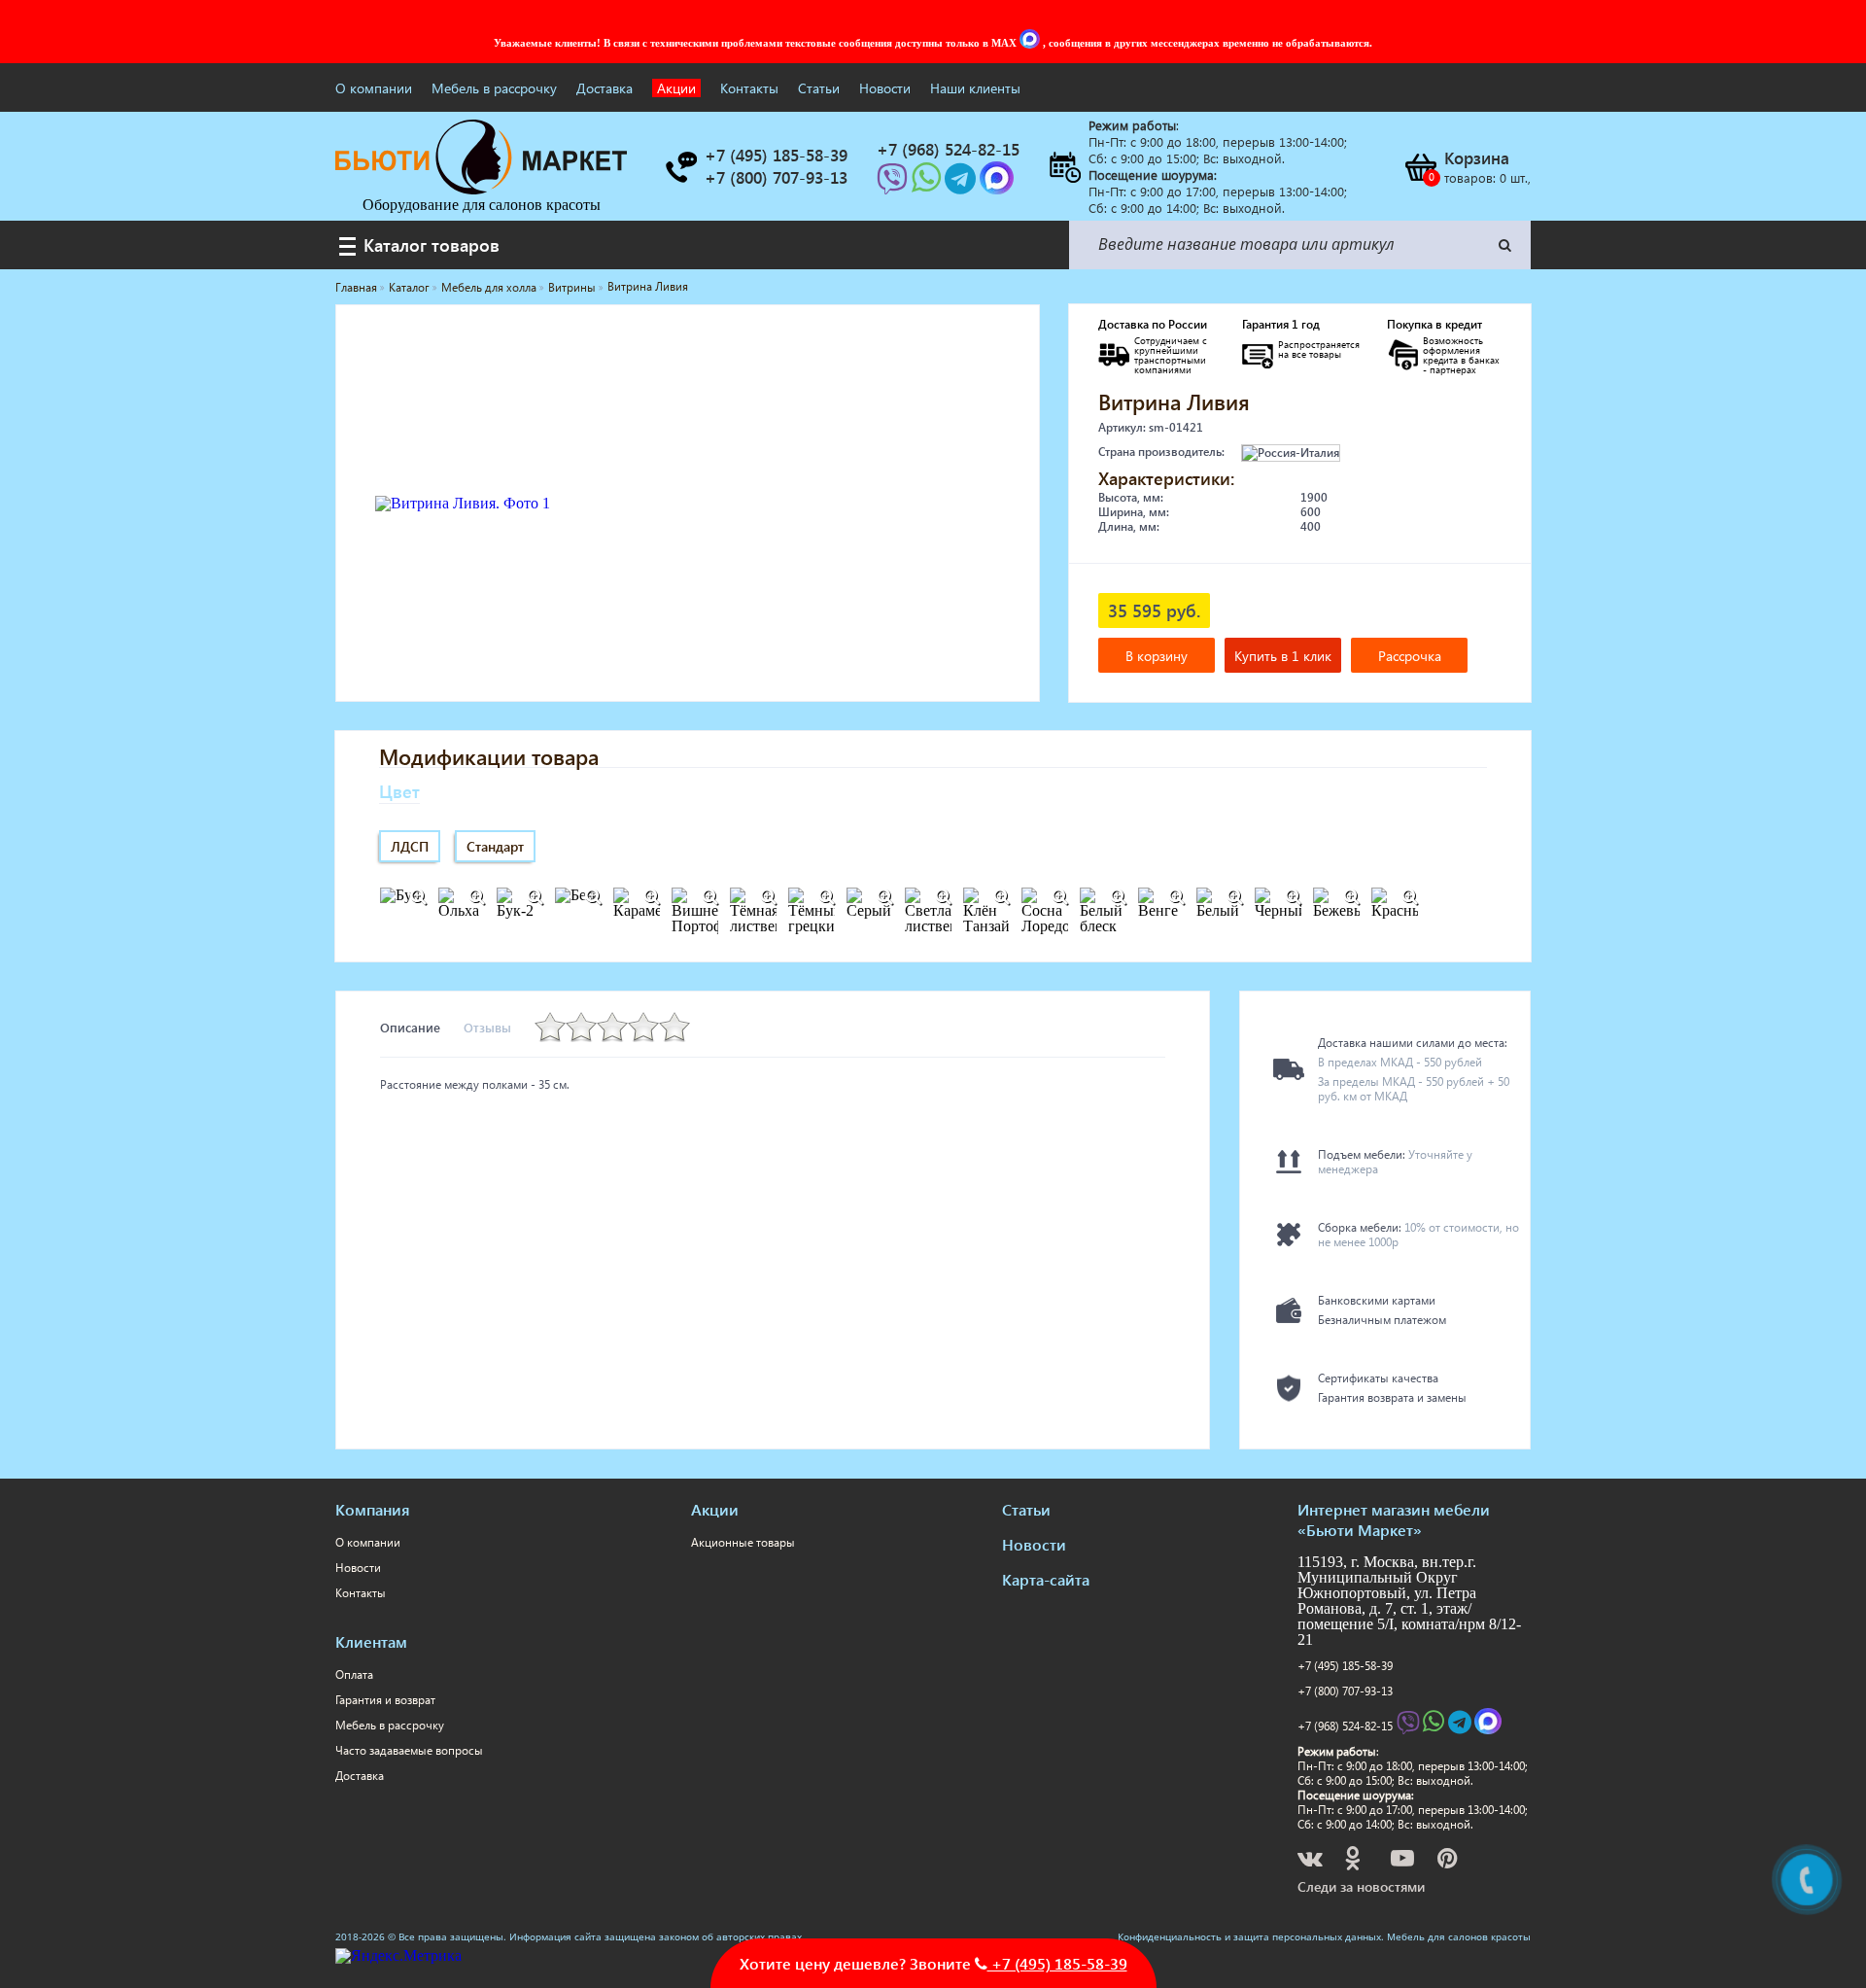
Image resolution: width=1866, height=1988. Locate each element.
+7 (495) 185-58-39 (1345, 1666)
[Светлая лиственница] (943, 897)
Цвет (399, 791)
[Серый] (884, 897)
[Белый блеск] (1118, 897)
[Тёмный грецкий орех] (826, 897)
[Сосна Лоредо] (1059, 897)
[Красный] (1409, 897)
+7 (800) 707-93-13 (1345, 1691)
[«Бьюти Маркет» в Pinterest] (1449, 1861)
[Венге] (1176, 897)
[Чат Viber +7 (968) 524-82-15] (894, 184)
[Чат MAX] (1031, 43)
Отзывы (487, 1027)
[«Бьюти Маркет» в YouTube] (1404, 1861)
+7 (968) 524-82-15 (1345, 1726)
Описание (410, 1027)
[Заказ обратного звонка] (680, 167)
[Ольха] (476, 897)
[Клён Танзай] (1001, 897)
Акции (676, 88)
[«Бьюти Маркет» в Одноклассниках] (1354, 1861)
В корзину (1157, 656)
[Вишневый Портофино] (709, 897)
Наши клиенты (975, 88)
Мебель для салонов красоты (1459, 1936)
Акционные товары (743, 1542)
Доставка (605, 88)
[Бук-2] (535, 897)
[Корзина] (1420, 167)
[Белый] (1234, 897)
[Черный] (1293, 897)
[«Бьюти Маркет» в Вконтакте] (1312, 1861)
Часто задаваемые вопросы (409, 1750)
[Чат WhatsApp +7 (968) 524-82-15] (928, 184)
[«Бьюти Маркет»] (481, 189)
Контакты (749, 88)
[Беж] (593, 897)
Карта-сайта (1046, 1579)
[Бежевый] (1351, 897)
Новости (885, 88)
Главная (356, 287)
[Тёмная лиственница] (768, 897)
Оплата (354, 1674)
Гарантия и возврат (385, 1700)
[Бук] (418, 897)
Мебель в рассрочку (494, 88)
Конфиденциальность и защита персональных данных (1249, 1936)
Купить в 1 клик (1283, 656)
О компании (374, 88)
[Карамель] (651, 897)
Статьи (819, 88)
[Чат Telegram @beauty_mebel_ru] (962, 184)
